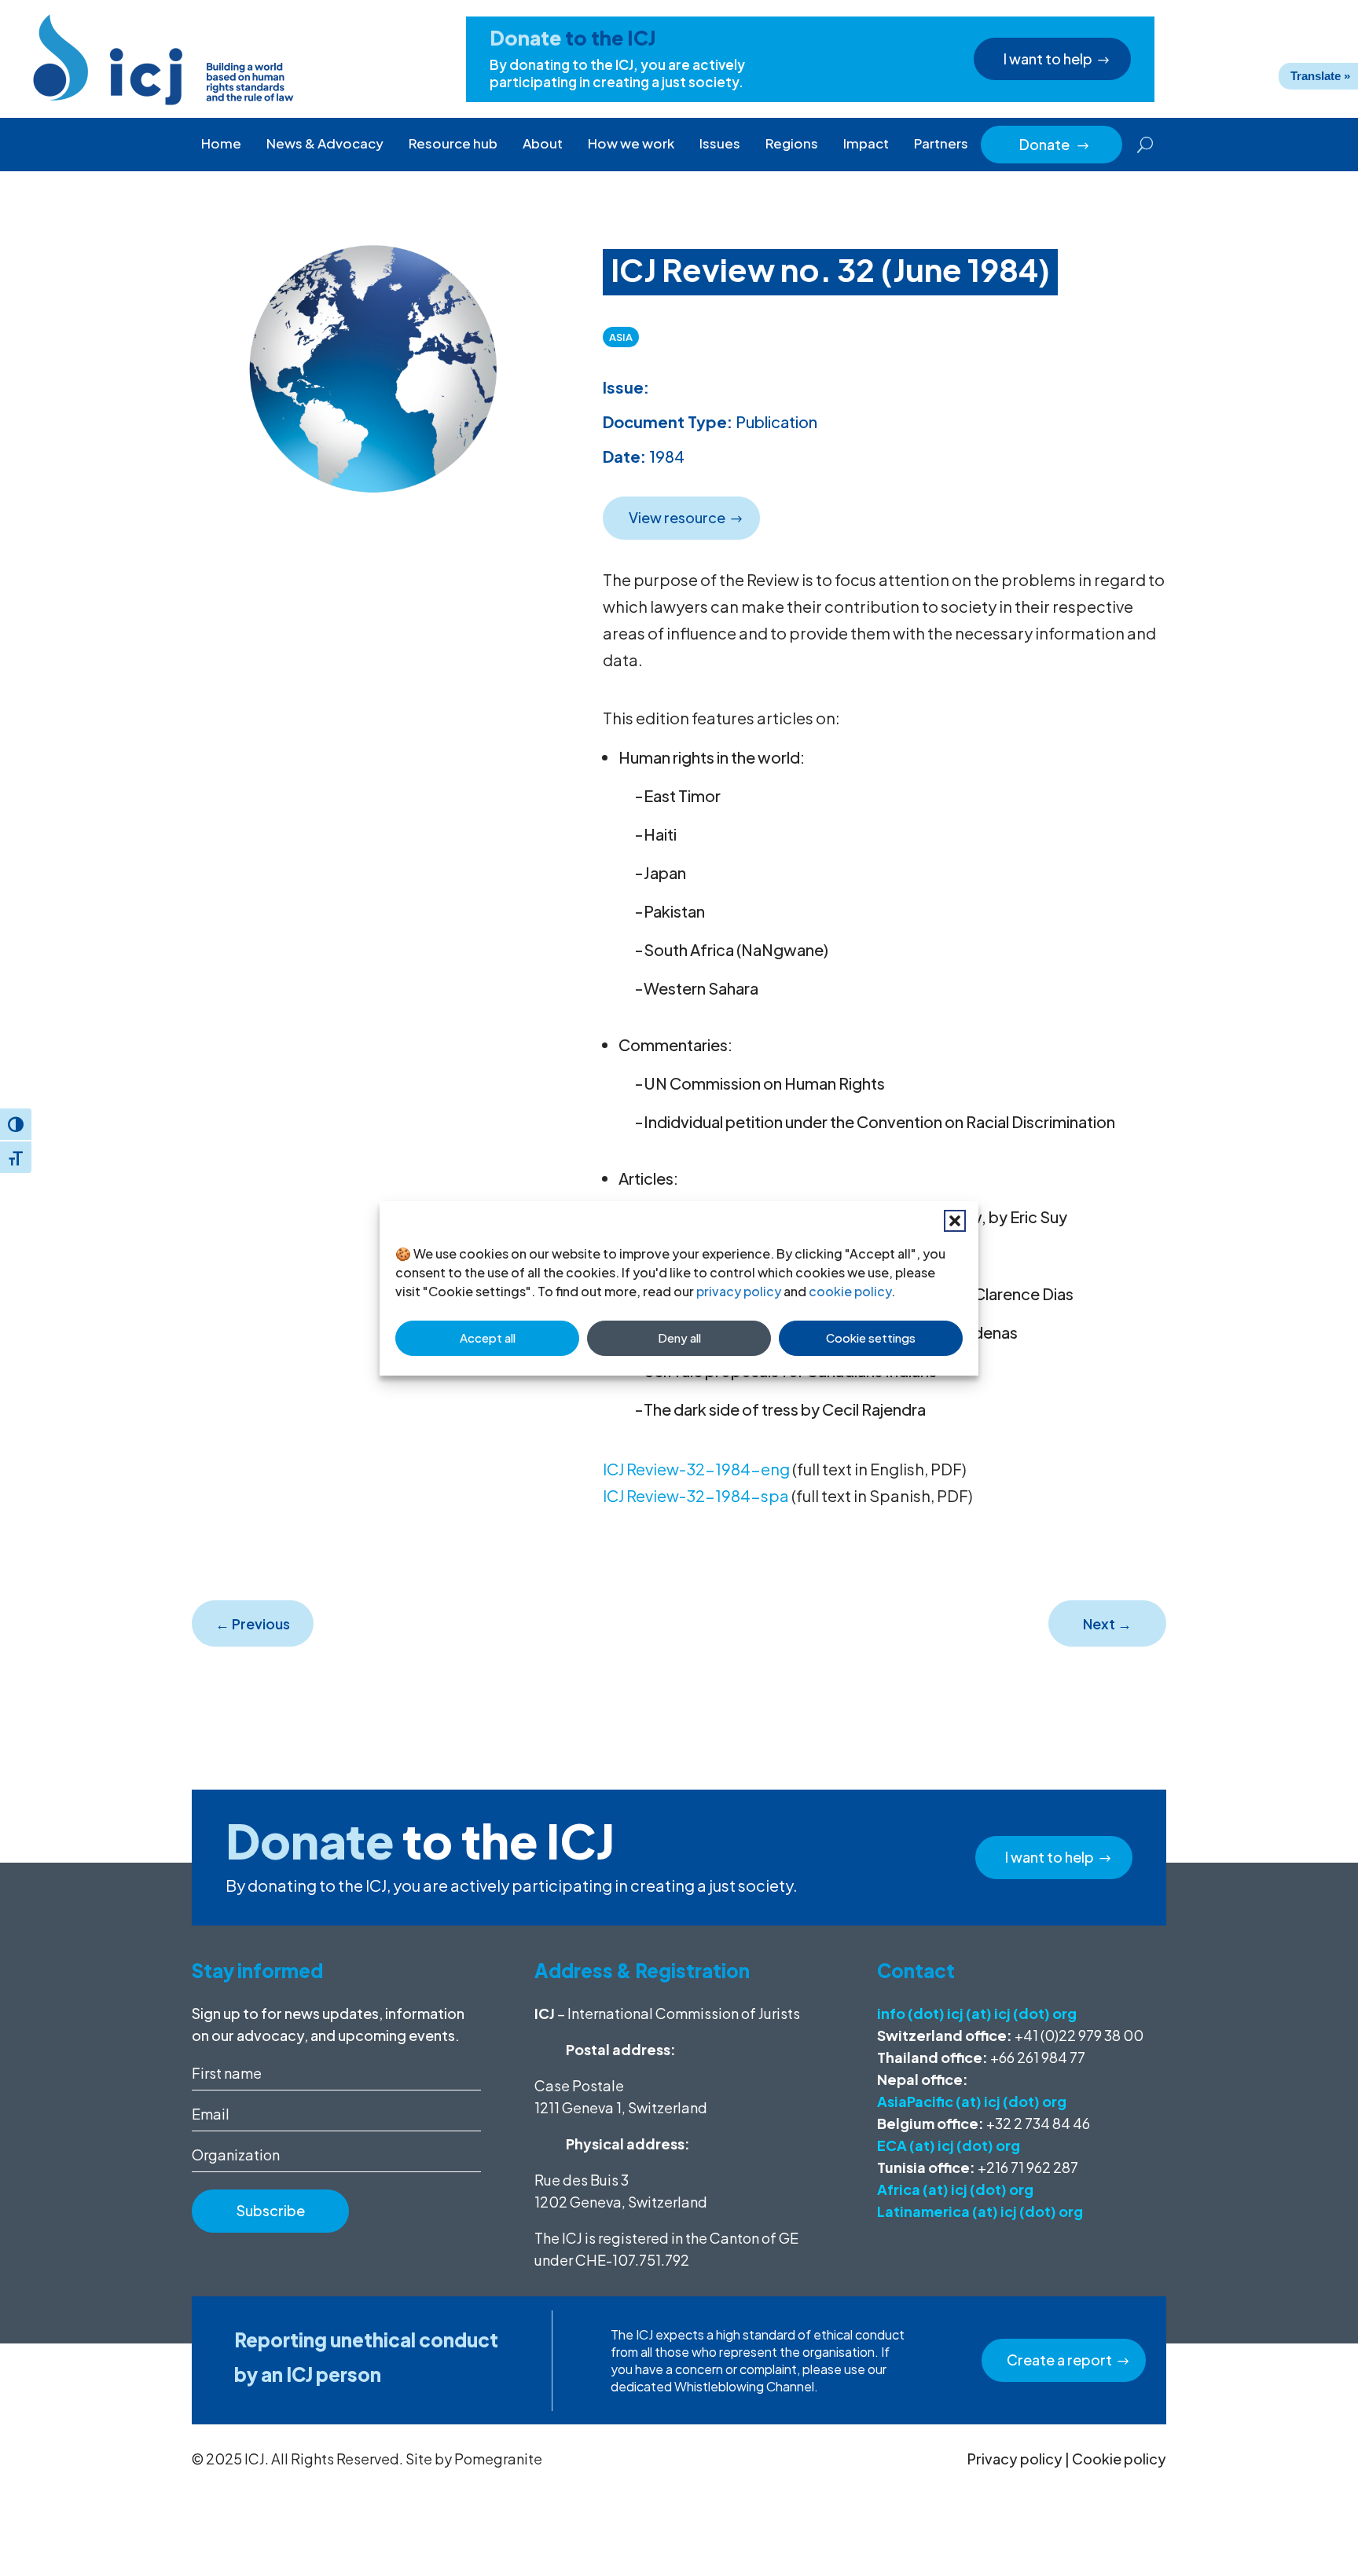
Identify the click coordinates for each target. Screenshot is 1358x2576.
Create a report (1059, 2360)
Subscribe (271, 2210)
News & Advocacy (325, 143)
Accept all (488, 1337)
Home (221, 143)
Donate (1055, 144)
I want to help (1048, 59)
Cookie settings (871, 1337)
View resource (677, 517)
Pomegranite (498, 2459)
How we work (631, 143)
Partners (941, 143)
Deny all (679, 1337)
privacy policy (739, 1291)
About (543, 143)
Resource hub (453, 143)
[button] (955, 1221)
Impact (866, 143)
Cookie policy (1119, 2459)
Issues (720, 143)
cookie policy (850, 1291)
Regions (792, 143)
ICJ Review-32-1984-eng (696, 1469)
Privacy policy (1015, 2459)
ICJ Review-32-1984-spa (696, 1495)
